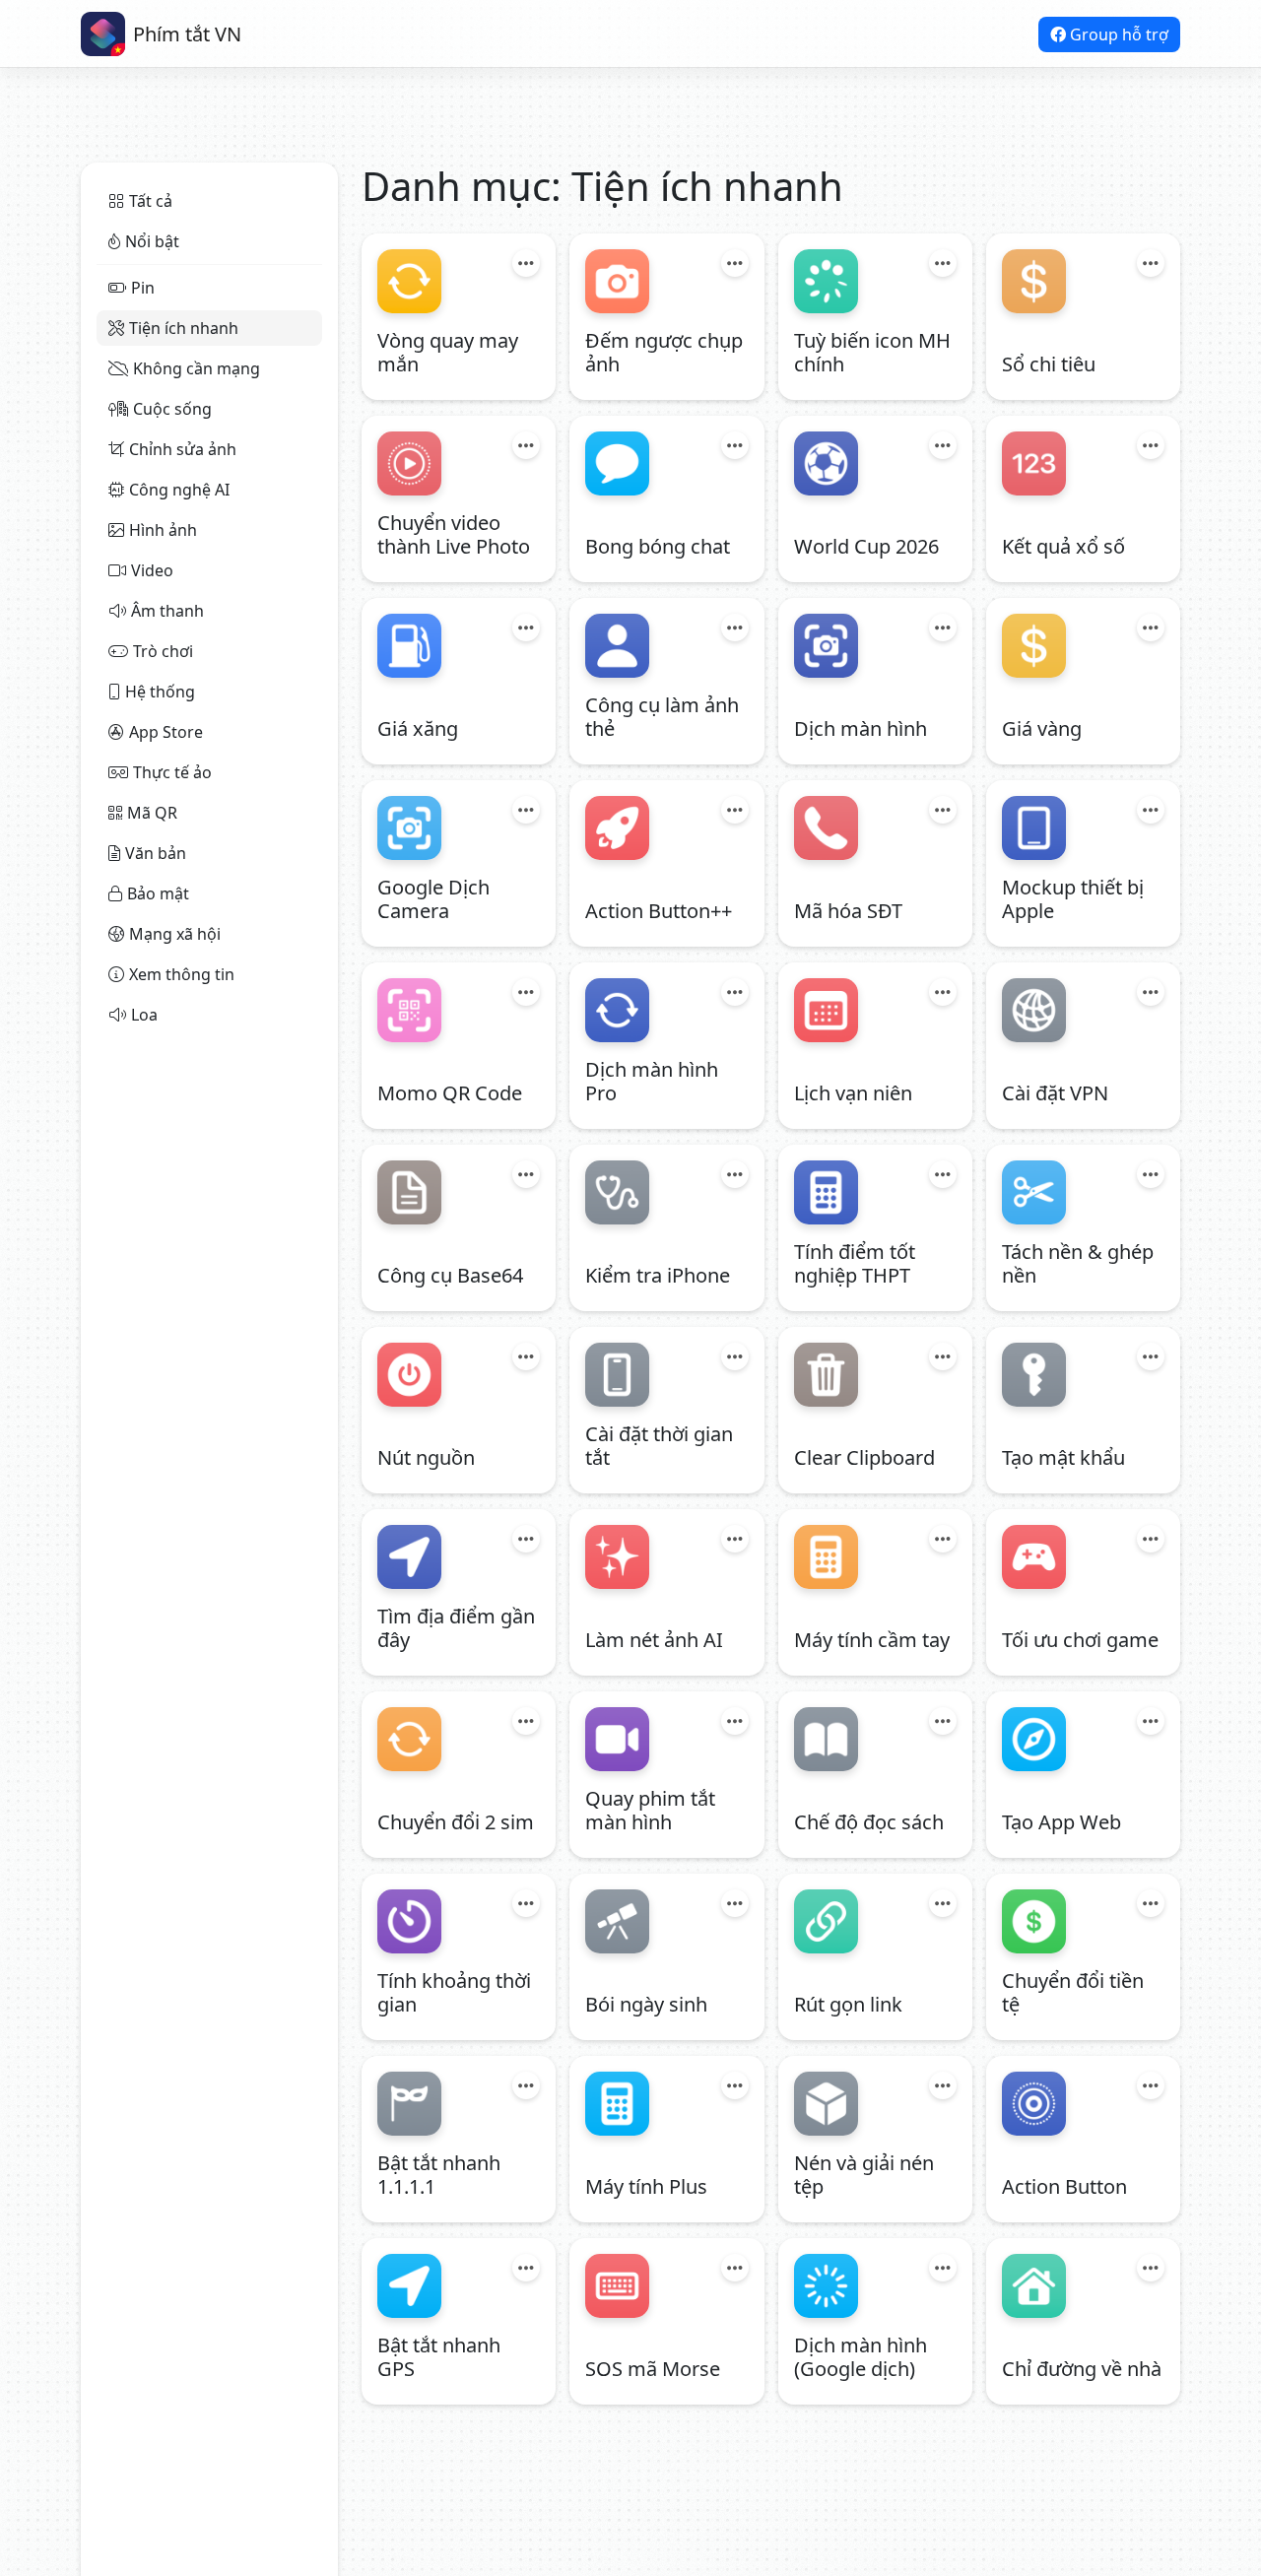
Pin (143, 288)
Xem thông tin (182, 974)
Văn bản (156, 853)
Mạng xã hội (175, 934)
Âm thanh (167, 611)
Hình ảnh (163, 530)
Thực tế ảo (172, 772)
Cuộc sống (172, 409)
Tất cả (151, 201)
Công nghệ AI (179, 490)
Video (152, 570)
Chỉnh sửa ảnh (183, 449)
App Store (166, 732)
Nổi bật (152, 241)
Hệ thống (160, 692)
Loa (144, 1015)
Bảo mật (158, 893)
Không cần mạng (197, 368)
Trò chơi (163, 651)
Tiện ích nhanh (184, 328)
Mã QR (152, 813)
